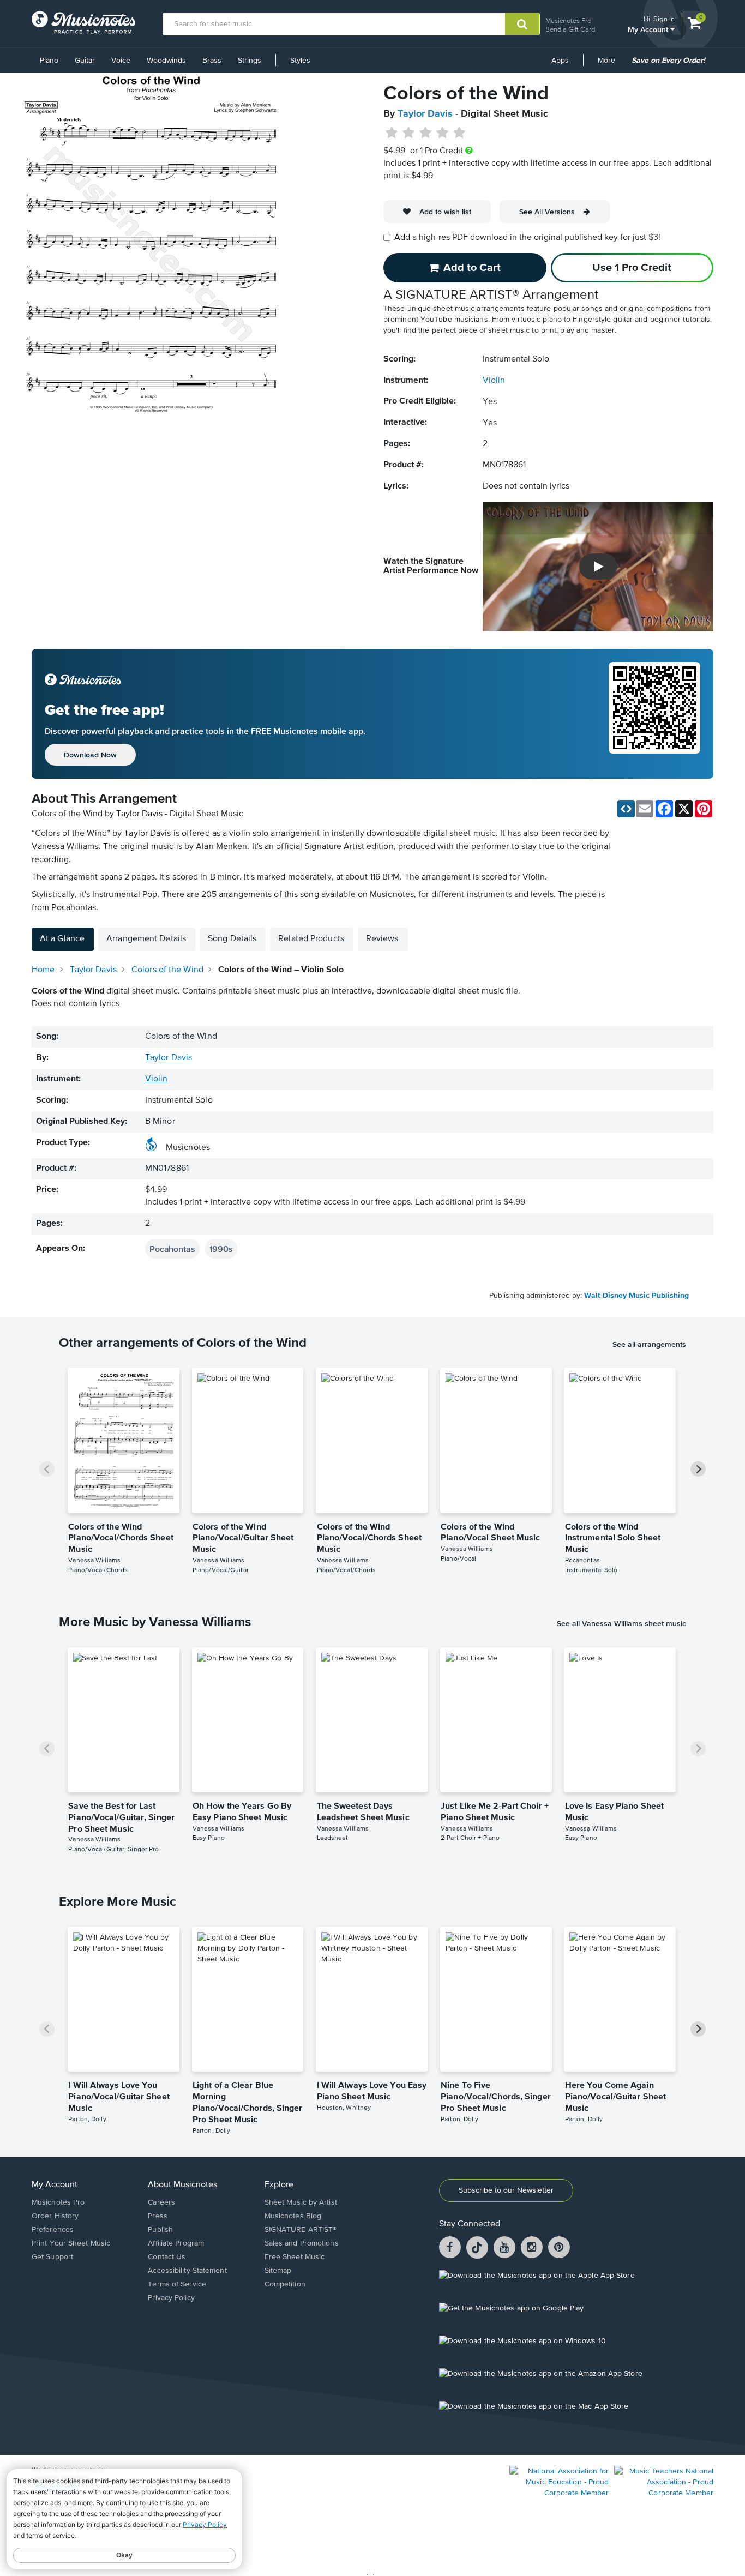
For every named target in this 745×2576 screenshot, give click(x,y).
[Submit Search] (522, 24)
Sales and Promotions (302, 2243)
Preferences (53, 2230)
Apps (560, 61)
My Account (649, 29)
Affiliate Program (176, 2243)
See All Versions (547, 212)
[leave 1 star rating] (392, 133)
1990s (221, 1249)
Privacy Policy (171, 2298)
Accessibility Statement (187, 2271)
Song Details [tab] (232, 939)
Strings (250, 61)
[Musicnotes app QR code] (654, 714)
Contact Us (167, 2257)
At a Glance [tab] (62, 939)
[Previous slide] (47, 1469)
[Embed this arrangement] (626, 809)
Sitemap (278, 2271)
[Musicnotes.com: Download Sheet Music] (83, 22)
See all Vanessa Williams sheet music (621, 1623)
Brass (212, 61)
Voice (121, 61)
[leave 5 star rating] (459, 133)
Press (158, 2216)
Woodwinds (166, 61)
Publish (160, 2230)
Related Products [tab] (311, 939)
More (610, 64)
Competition (285, 2284)
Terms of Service (177, 2284)
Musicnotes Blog (293, 2216)
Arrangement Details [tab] (146, 939)
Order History (55, 2216)
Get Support (52, 2257)
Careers (161, 2202)
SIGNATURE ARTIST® (301, 2230)
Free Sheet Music (295, 2257)
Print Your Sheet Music (71, 2243)
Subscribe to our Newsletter (506, 2190)
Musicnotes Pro (568, 20)
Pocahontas (172, 1249)
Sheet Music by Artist (301, 2202)
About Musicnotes (182, 2185)
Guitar (85, 61)
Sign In (664, 19)
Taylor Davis (425, 114)
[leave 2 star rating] (409, 133)
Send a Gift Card (570, 29)
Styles (300, 61)
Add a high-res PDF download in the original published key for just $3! (527, 238)
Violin (494, 381)
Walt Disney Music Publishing (636, 1296)
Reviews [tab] (382, 939)
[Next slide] (698, 1469)
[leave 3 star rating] (426, 133)
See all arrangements (649, 1344)
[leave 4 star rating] (443, 133)
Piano (49, 61)
